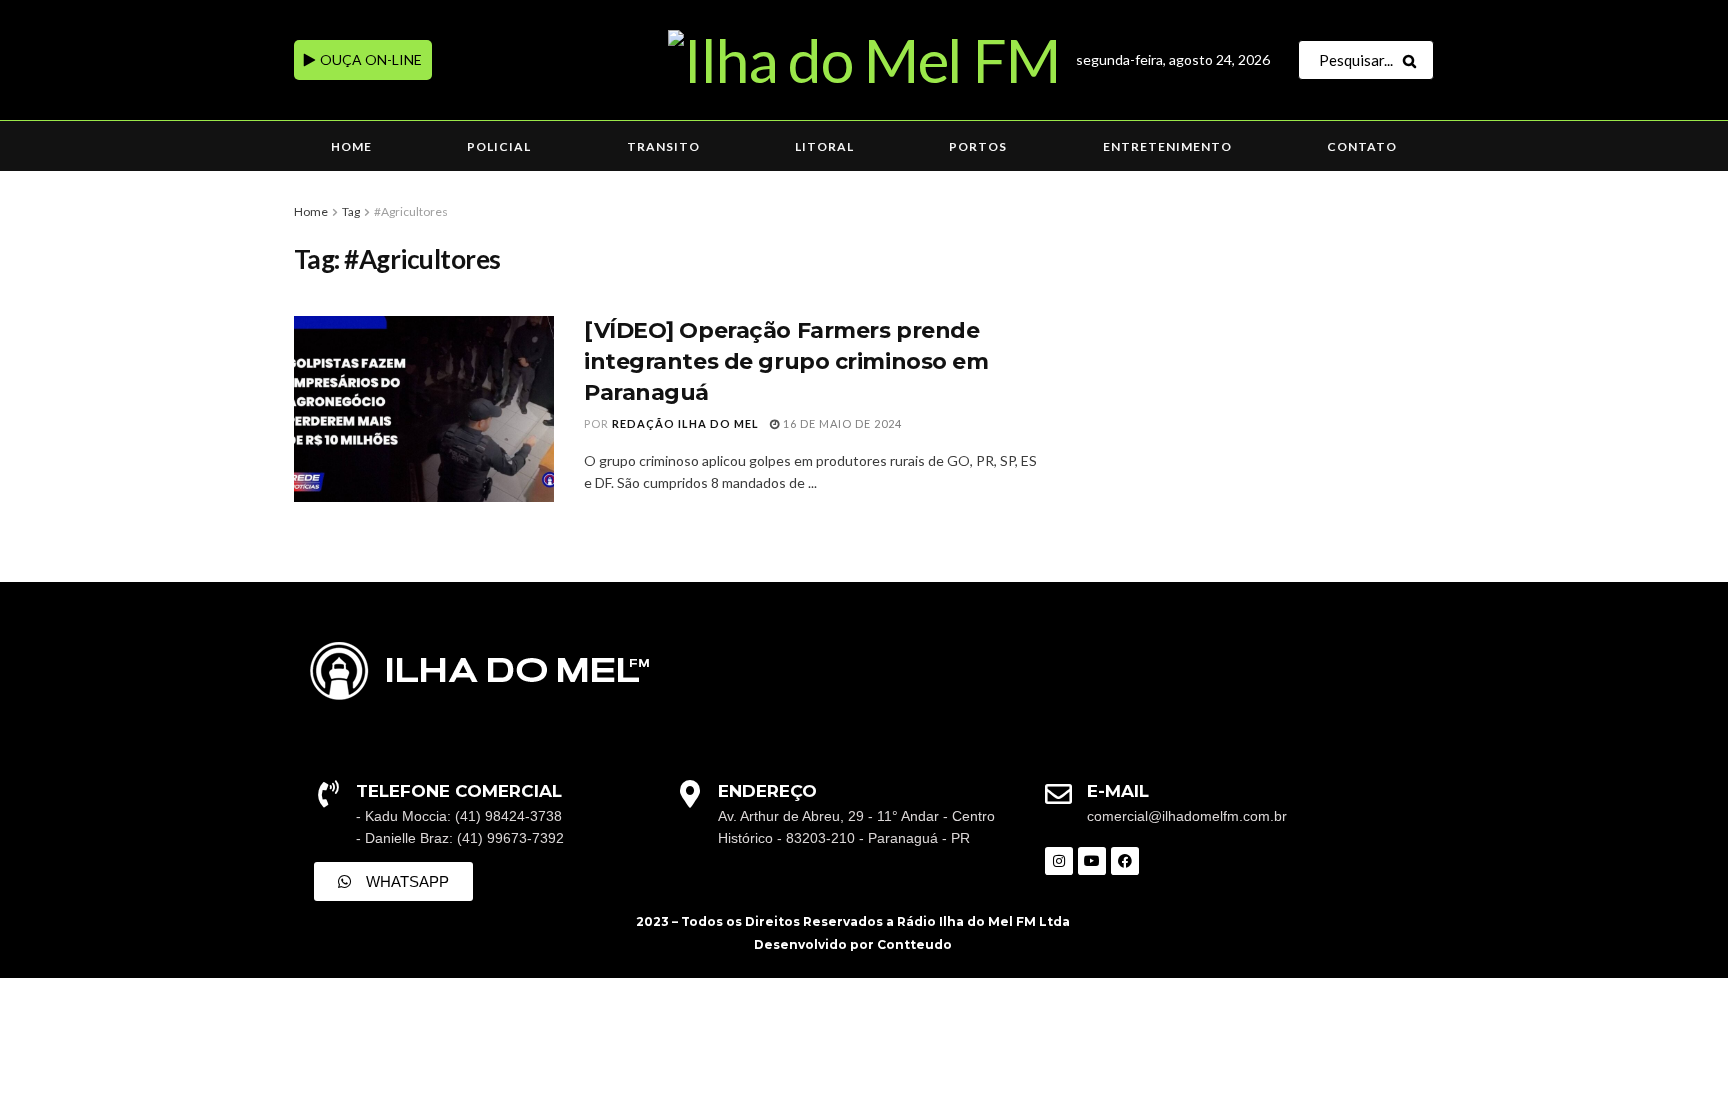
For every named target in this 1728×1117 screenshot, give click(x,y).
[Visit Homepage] (863, 60)
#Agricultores (411, 211)
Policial (499, 146)
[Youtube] (1092, 861)
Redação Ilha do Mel (685, 423)
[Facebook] (1125, 861)
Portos (978, 146)
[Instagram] (1059, 861)
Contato (1362, 146)
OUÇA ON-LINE (369, 59)
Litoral (824, 146)
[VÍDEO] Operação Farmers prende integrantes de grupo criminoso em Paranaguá (786, 361)
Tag (351, 211)
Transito (663, 146)
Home (351, 146)
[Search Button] (1413, 60)
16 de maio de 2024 (841, 423)
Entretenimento (1167, 146)
